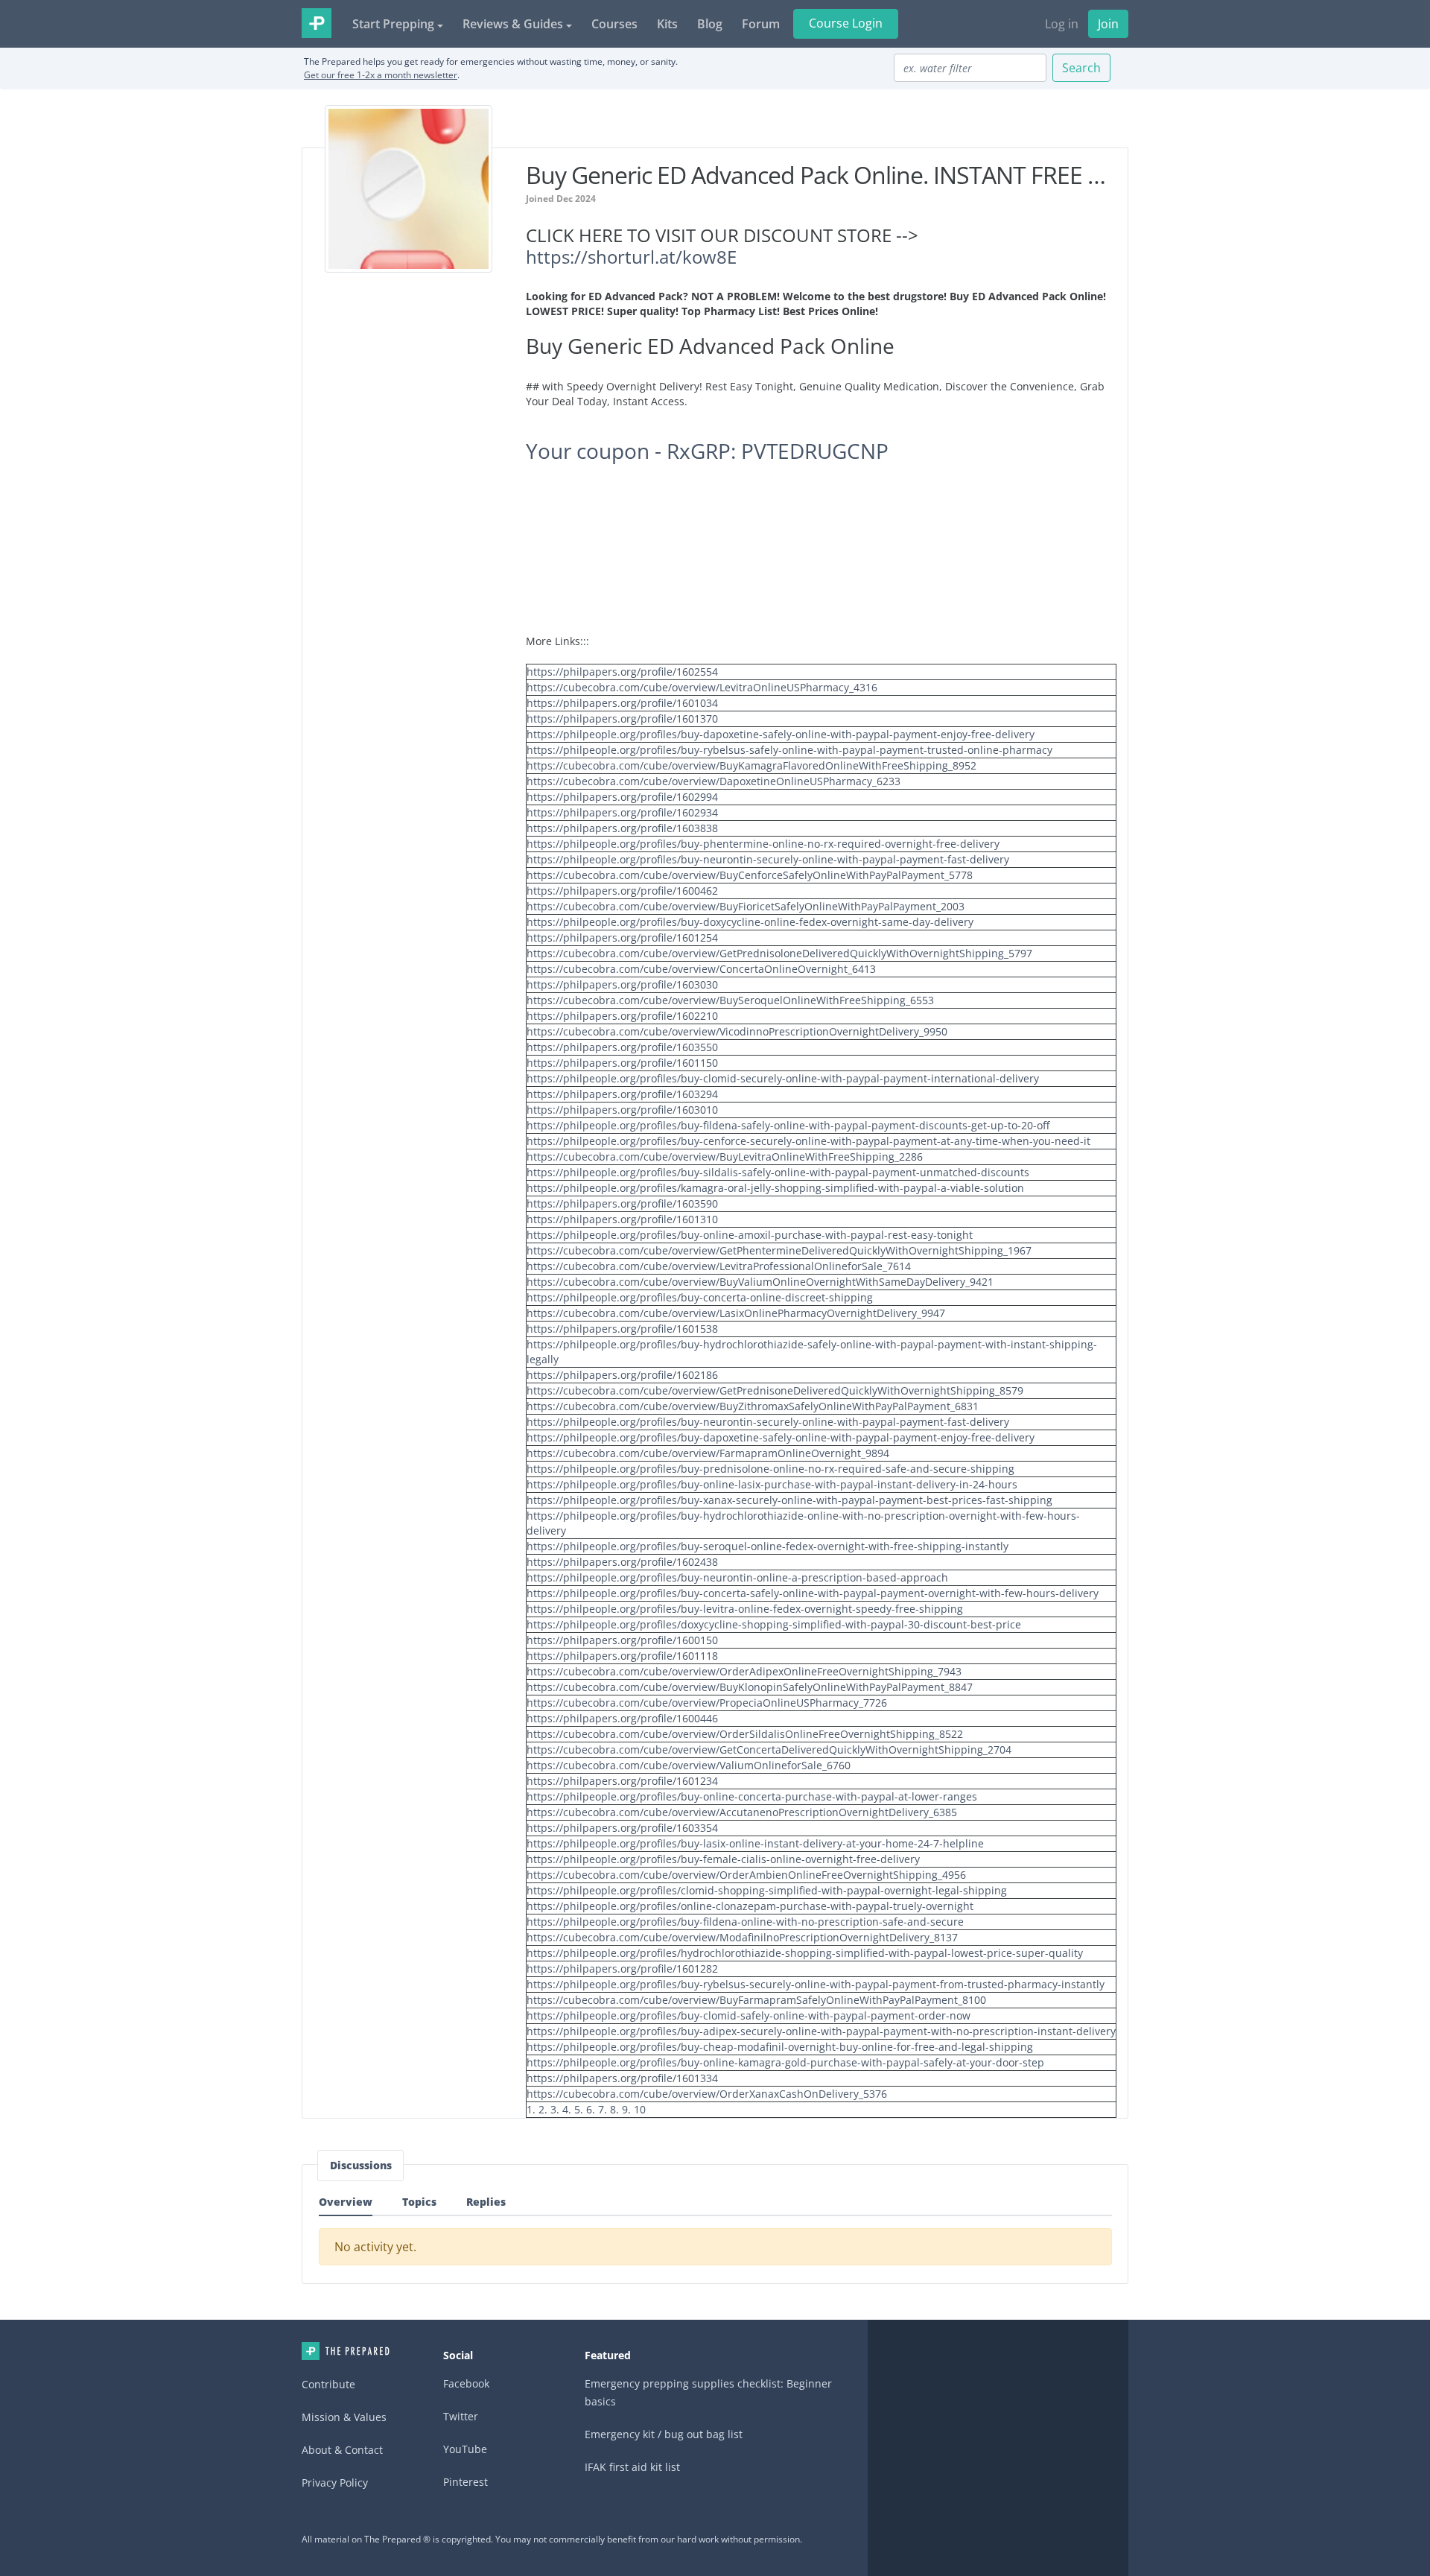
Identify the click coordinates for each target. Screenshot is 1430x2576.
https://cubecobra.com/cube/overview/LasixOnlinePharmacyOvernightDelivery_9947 (736, 1313)
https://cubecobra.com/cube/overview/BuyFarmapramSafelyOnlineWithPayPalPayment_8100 (756, 2000)
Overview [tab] (346, 2202)
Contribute (328, 2384)
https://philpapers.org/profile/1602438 (622, 1562)
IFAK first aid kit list (632, 2467)
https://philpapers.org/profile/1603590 (622, 1203)
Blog (710, 24)
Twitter (461, 2416)
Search (1081, 68)
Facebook (466, 2383)
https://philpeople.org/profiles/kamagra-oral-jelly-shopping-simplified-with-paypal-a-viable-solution (775, 1188)
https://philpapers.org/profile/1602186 (622, 1375)
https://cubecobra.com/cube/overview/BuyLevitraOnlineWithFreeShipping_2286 (725, 1157)
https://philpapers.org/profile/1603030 (622, 984)
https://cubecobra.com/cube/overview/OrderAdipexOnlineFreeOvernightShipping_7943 (744, 1671)
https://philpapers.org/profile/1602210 (622, 1016)
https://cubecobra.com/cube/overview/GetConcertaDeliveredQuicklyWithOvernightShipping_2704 (769, 1749)
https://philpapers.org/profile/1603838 (622, 828)
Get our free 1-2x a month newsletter (381, 75)
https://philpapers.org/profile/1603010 (622, 1110)
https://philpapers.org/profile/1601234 (622, 1781)
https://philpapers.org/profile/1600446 (622, 1718)
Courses (614, 24)
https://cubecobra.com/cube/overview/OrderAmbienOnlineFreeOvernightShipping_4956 (746, 1875)
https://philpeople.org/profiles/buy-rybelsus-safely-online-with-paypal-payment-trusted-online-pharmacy (789, 750)
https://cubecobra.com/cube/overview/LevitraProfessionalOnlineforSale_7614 (719, 1266)
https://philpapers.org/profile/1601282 (622, 1969)
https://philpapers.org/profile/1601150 (622, 1063)
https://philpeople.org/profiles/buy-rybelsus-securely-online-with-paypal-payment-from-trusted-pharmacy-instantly (816, 1984)
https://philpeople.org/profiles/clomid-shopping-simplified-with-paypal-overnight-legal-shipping (767, 1890)
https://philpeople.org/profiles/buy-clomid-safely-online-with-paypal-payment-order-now (749, 2015)
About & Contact (342, 2450)
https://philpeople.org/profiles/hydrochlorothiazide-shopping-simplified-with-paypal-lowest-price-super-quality (805, 1953)
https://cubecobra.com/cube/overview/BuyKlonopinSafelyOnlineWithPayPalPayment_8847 (750, 1687)
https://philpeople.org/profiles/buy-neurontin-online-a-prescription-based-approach (737, 1577)
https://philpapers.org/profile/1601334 (622, 2078)
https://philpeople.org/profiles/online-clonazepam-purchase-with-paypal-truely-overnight (750, 1906)
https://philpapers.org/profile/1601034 (622, 703)
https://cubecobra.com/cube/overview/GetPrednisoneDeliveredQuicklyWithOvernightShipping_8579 (775, 1390)
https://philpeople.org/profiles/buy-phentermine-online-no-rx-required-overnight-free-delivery (763, 844)
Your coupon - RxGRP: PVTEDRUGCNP (707, 451)
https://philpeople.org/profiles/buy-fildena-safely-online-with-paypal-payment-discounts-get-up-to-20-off (788, 1125)
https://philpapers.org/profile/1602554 (622, 672)
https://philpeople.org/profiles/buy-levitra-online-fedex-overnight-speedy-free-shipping (745, 1609)
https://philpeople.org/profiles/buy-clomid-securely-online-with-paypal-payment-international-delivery (783, 1078)
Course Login (846, 23)
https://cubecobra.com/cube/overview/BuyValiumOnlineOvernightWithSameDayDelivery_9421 (760, 1282)
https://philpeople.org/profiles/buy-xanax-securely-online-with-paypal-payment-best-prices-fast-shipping (789, 1500)
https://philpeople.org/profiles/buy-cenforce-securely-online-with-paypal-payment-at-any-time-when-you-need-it (808, 1141)
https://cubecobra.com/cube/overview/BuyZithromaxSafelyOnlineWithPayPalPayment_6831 (753, 1406)
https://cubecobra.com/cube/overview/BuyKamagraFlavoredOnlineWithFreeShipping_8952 (751, 765)
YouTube (465, 2449)
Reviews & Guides (513, 24)
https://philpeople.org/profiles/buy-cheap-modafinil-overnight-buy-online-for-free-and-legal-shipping (780, 2047)
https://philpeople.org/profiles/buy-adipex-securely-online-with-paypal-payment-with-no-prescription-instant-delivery (821, 2031)
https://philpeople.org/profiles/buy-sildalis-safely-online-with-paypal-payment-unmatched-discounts (778, 1172)
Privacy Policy (335, 2483)
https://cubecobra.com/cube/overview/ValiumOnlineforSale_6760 (689, 1765)
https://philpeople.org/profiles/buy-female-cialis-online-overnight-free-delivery (723, 1859)
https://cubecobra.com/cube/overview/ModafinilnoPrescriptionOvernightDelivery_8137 (742, 1937)
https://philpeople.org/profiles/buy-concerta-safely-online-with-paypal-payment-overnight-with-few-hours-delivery (813, 1593)
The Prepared (317, 23)
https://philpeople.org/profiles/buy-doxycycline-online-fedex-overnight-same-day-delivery (750, 922)
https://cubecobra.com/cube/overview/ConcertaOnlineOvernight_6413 (701, 969)
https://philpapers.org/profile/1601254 (622, 938)
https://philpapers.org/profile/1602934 (622, 812)
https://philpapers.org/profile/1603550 (622, 1047)
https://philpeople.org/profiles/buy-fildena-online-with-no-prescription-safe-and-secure (745, 1922)
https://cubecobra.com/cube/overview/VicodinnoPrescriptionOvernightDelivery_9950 (737, 1031)
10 (640, 2109)
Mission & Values (344, 2417)
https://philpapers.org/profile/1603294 (622, 1094)
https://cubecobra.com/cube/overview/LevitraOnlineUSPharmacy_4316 (702, 687)
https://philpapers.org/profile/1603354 (622, 1828)
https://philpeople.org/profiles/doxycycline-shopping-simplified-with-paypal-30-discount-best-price (774, 1624)
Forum (761, 24)
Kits (667, 24)
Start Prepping (393, 24)
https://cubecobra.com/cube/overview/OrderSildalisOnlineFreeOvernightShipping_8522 (745, 1734)
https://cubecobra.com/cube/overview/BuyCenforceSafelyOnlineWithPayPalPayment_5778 (750, 875)
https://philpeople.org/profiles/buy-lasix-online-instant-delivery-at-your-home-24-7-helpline (755, 1843)
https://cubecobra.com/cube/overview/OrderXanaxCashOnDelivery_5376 (707, 2094)
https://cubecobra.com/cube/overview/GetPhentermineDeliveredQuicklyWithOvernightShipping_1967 (779, 1250)
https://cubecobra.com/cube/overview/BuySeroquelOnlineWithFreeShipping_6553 (730, 1000)
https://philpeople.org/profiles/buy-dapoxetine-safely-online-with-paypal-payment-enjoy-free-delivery (781, 734)
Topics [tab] (419, 2202)
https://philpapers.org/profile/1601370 (622, 718)
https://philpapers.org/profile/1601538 (622, 1329)
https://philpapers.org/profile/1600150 (622, 1640)
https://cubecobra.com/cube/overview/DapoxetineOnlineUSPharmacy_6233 (714, 781)
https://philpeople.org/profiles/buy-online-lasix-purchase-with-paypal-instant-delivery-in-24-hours (772, 1484)
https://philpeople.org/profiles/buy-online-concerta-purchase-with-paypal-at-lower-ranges (752, 1796)
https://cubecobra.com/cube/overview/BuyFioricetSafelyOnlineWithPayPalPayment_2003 (746, 906)
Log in (1062, 24)
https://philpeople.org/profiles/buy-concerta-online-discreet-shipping (700, 1297)
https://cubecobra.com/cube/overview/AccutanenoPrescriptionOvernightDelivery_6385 (742, 1812)
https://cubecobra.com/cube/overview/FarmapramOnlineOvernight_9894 (708, 1453)
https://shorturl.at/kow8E (631, 257)
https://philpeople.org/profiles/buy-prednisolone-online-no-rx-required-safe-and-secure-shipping (770, 1469)
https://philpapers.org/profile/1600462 (622, 891)
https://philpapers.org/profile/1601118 (622, 1656)
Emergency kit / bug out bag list (664, 2434)
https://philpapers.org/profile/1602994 (622, 797)
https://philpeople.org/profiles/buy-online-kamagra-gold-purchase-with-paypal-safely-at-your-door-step (785, 2062)
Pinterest (465, 2482)
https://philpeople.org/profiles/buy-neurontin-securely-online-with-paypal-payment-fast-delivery (768, 859)
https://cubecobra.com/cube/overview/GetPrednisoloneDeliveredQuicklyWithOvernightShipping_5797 (779, 953)
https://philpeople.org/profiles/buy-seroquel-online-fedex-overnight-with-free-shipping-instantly (768, 1546)
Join (1108, 24)
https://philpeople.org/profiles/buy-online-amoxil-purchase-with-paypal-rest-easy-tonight (750, 1235)
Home (346, 2351)
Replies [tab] (486, 2202)
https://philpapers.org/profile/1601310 (622, 1219)
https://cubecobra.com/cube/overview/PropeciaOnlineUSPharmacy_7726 (707, 1703)
